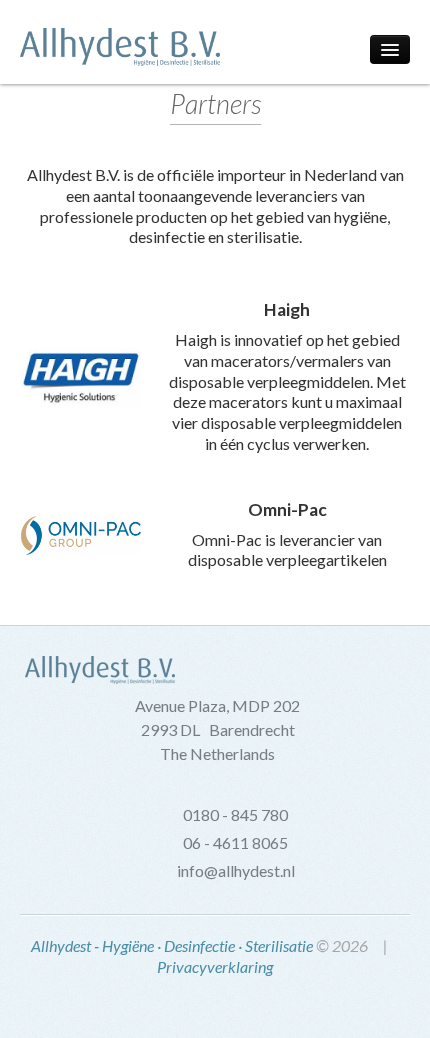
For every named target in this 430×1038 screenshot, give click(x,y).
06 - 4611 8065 (235, 842)
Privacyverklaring (215, 966)
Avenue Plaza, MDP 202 (217, 705)
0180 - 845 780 (235, 814)
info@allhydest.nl (236, 870)
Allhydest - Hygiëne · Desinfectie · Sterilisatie (172, 945)
